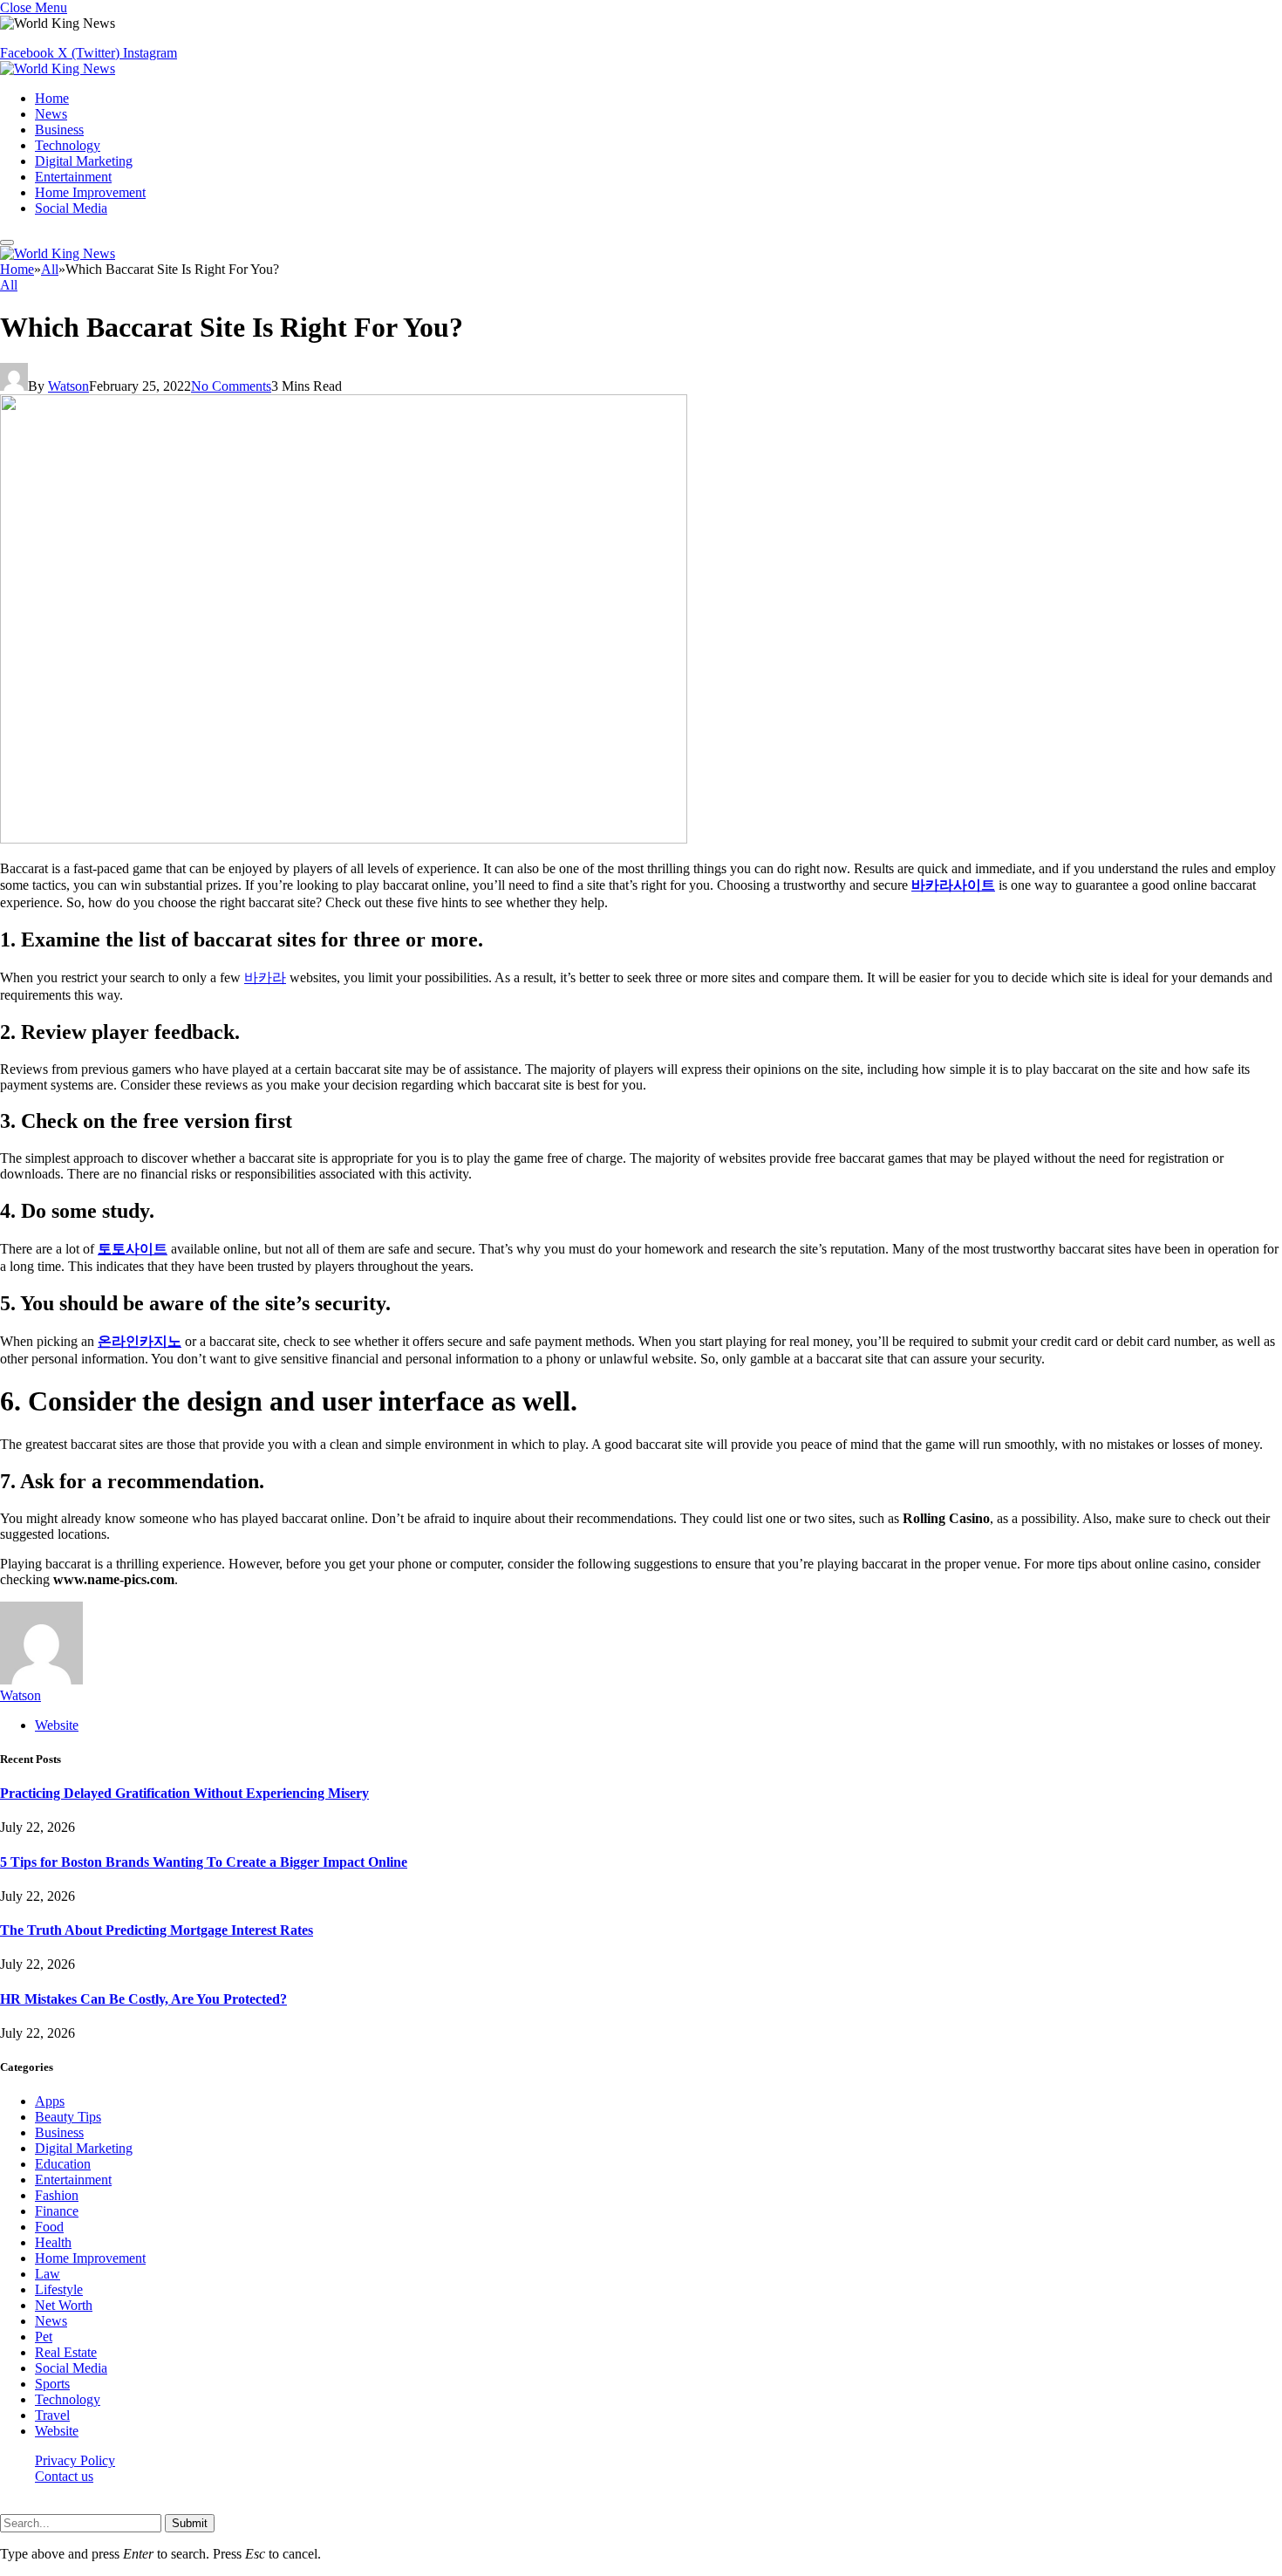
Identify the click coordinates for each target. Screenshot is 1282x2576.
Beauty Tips (68, 2117)
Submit (190, 2523)
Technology (68, 145)
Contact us (64, 2476)
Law (48, 2274)
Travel (52, 2415)
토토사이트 (133, 1249)
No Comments (231, 386)
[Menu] (7, 243)
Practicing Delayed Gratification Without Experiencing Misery (184, 1793)
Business (59, 130)
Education (63, 2164)
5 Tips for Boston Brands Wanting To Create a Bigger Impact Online (204, 1862)
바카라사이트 (953, 885)
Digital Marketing (84, 161)
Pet (44, 2337)
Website (57, 2431)
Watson (68, 386)
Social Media (71, 208)
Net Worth (64, 2305)
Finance (57, 2211)
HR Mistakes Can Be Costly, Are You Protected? (143, 1999)
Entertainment (73, 177)
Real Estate (66, 2352)
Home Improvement (90, 192)
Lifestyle (59, 2289)
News (51, 114)
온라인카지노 (140, 1341)
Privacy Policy (75, 2460)
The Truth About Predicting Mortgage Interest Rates (157, 1930)
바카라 (265, 977)
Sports (52, 2384)
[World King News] (58, 68)
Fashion (57, 2195)
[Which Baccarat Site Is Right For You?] (344, 839)
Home (52, 98)
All (9, 285)
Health (53, 2242)
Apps (50, 2101)
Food (49, 2227)
